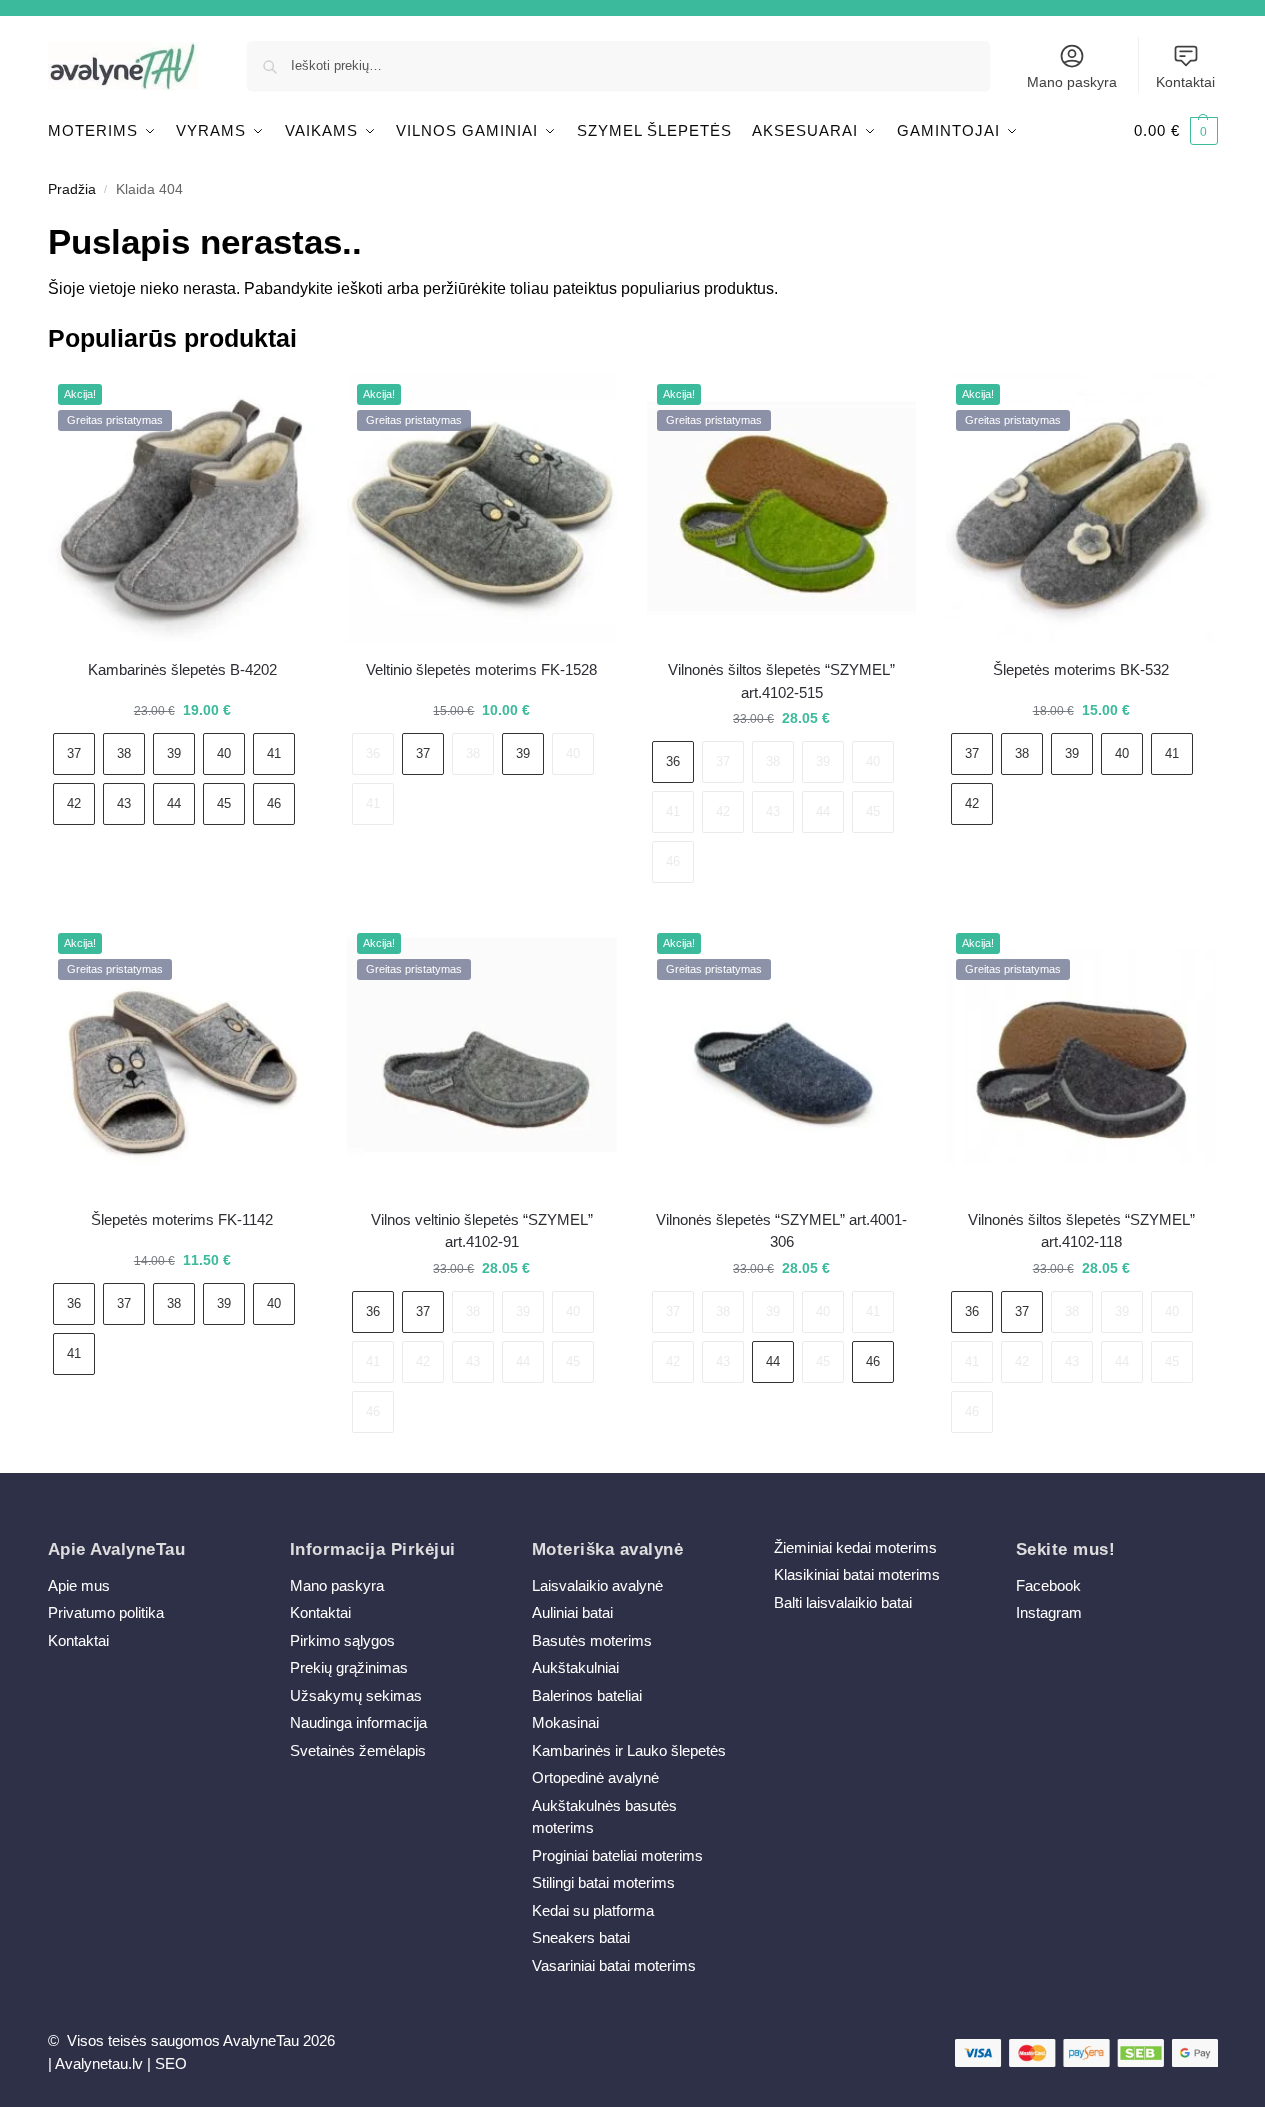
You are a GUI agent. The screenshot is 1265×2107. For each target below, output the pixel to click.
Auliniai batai (572, 1612)
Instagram (1049, 1612)
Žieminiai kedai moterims (855, 1547)
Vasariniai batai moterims (614, 1965)
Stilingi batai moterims (603, 1882)
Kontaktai (1185, 82)
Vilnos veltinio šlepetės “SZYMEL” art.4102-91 (482, 1231)
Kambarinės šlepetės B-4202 (182, 669)
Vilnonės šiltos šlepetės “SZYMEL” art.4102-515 (781, 681)
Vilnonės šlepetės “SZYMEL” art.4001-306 (781, 1231)
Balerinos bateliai (587, 1695)
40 (224, 753)
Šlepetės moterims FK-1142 (182, 1219)
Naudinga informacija (358, 1722)
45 (224, 803)
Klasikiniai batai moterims (857, 1574)
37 (74, 753)
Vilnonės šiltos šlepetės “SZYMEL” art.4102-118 (1081, 1231)
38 (124, 753)
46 (274, 803)
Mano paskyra (1072, 82)
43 (124, 803)
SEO (171, 2063)
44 (174, 803)
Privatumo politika (106, 1612)
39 (174, 753)
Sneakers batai (581, 1937)
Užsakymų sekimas (356, 1695)
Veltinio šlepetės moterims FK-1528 (481, 669)
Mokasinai (565, 1722)
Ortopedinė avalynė (595, 1777)
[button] (1176, 131)
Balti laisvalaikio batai (843, 1602)
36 (373, 753)
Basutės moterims (592, 1640)
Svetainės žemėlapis (358, 1750)
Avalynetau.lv (99, 2063)
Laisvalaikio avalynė (597, 1585)
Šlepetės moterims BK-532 (1081, 669)
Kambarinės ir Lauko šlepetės (629, 1750)
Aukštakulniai (575, 1667)
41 (274, 753)
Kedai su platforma (593, 1910)
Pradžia (72, 189)
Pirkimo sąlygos (342, 1640)
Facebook (1048, 1585)
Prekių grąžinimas (349, 1667)
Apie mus (79, 1585)
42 (74, 803)
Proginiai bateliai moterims (617, 1855)
